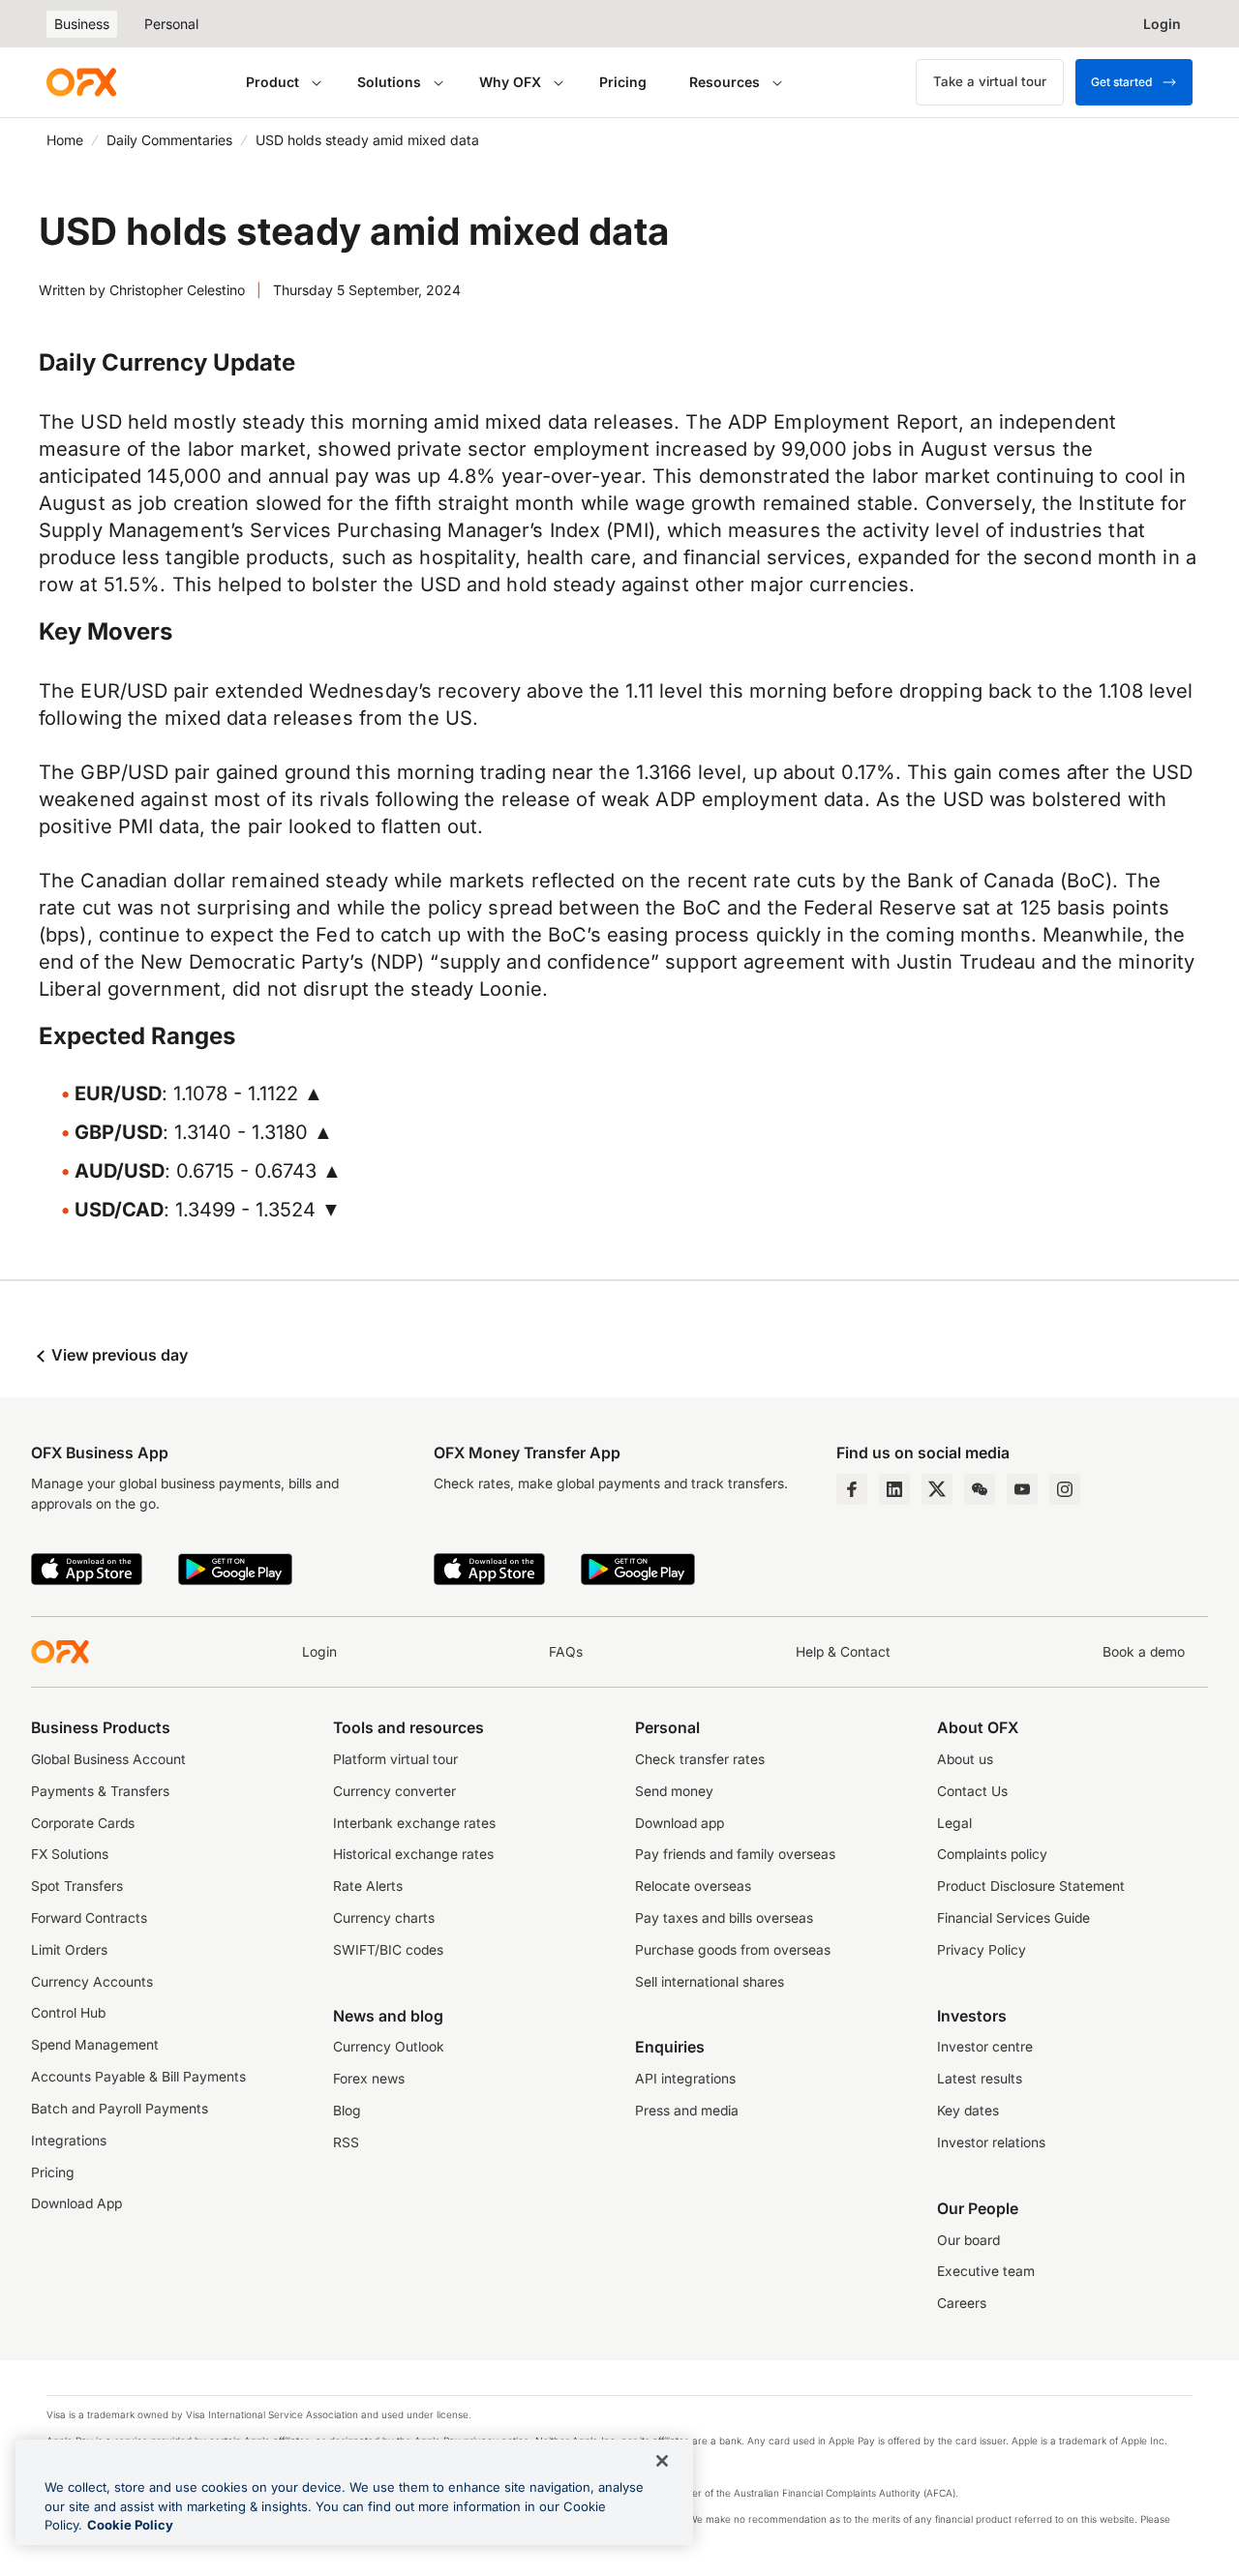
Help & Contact (843, 1652)
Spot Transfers (77, 1886)
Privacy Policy (982, 1950)
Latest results (980, 2079)
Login (319, 1652)
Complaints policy (992, 1854)
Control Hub (68, 2013)
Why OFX (510, 82)
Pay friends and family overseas (735, 1854)
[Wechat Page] (980, 1489)
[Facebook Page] (852, 1489)
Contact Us (972, 1791)
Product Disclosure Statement (1031, 1886)
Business (82, 24)
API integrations (685, 2079)
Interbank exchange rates (414, 1823)
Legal (954, 1823)
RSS (346, 2142)
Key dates (968, 2111)
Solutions (389, 82)
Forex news (369, 2079)
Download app (680, 1823)
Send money (674, 1791)
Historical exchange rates (413, 1854)
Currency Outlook (389, 2047)
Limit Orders (69, 1950)
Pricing (623, 82)
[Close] (662, 2461)
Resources (725, 82)
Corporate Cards (83, 1823)
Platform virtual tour (395, 1759)
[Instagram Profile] (1065, 1489)
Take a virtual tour (990, 81)
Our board (968, 2240)
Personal (171, 24)
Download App (76, 2203)
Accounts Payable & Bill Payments (138, 2077)
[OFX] (81, 82)
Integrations (69, 2141)
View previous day (118, 1355)
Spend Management (95, 2045)
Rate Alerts (368, 1886)
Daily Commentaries (169, 140)
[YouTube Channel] (1022, 1489)
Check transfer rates (700, 1759)
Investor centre (985, 2047)
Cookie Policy (130, 2525)
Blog (347, 2111)
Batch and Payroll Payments (120, 2109)
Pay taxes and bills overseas (724, 1918)
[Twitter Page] (937, 1489)
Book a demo (1144, 1652)
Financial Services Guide (1013, 1918)
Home (65, 140)
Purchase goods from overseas (733, 1950)
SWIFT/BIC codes (388, 1950)
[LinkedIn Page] (894, 1489)
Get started (1121, 82)
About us (965, 1759)
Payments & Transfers (100, 1791)
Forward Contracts (89, 1918)
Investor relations (991, 2142)
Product (272, 82)
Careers (962, 2303)
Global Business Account (108, 1759)
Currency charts (384, 1918)
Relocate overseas (693, 1886)
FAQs (566, 1652)
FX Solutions (70, 1854)
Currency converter (394, 1791)
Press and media (687, 2111)
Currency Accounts (92, 1982)
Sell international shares (710, 1982)
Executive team (986, 2271)
